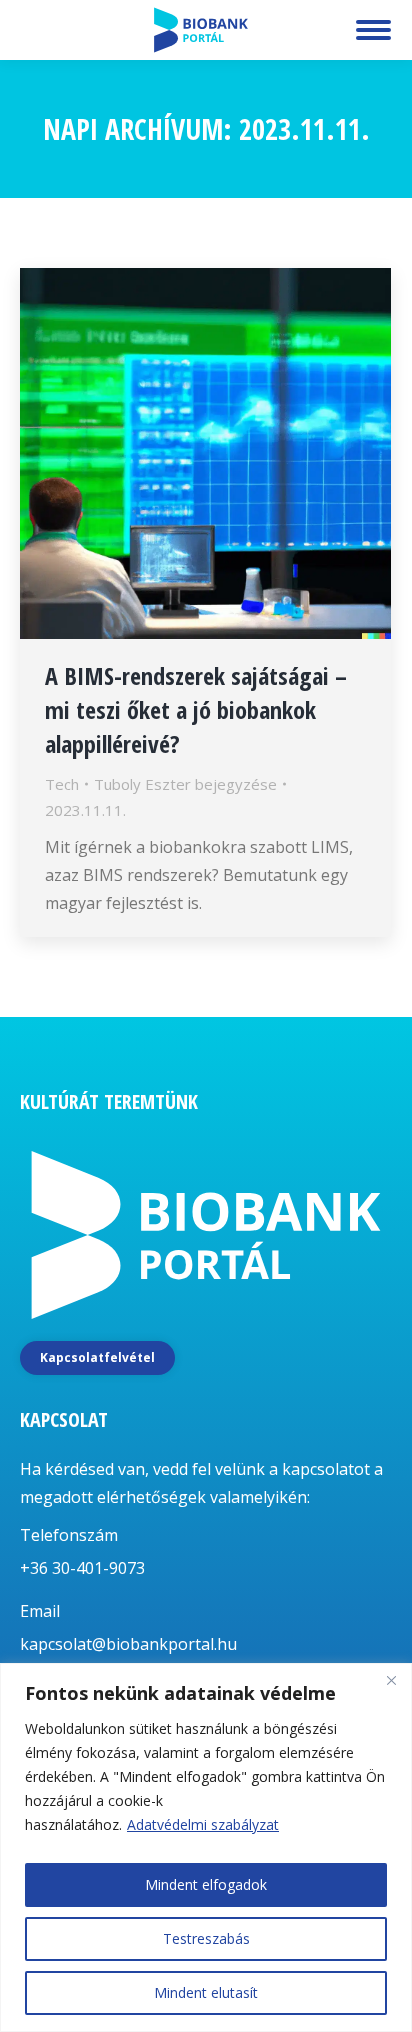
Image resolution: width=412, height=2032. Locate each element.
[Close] (391, 1680)
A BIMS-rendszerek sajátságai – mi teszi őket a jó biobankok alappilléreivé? (196, 709)
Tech (62, 784)
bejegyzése (185, 784)
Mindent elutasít (206, 1992)
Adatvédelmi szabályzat (203, 1824)
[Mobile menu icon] (373, 30)
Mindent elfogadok (206, 1884)
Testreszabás (206, 1938)
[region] (206, 1847)
